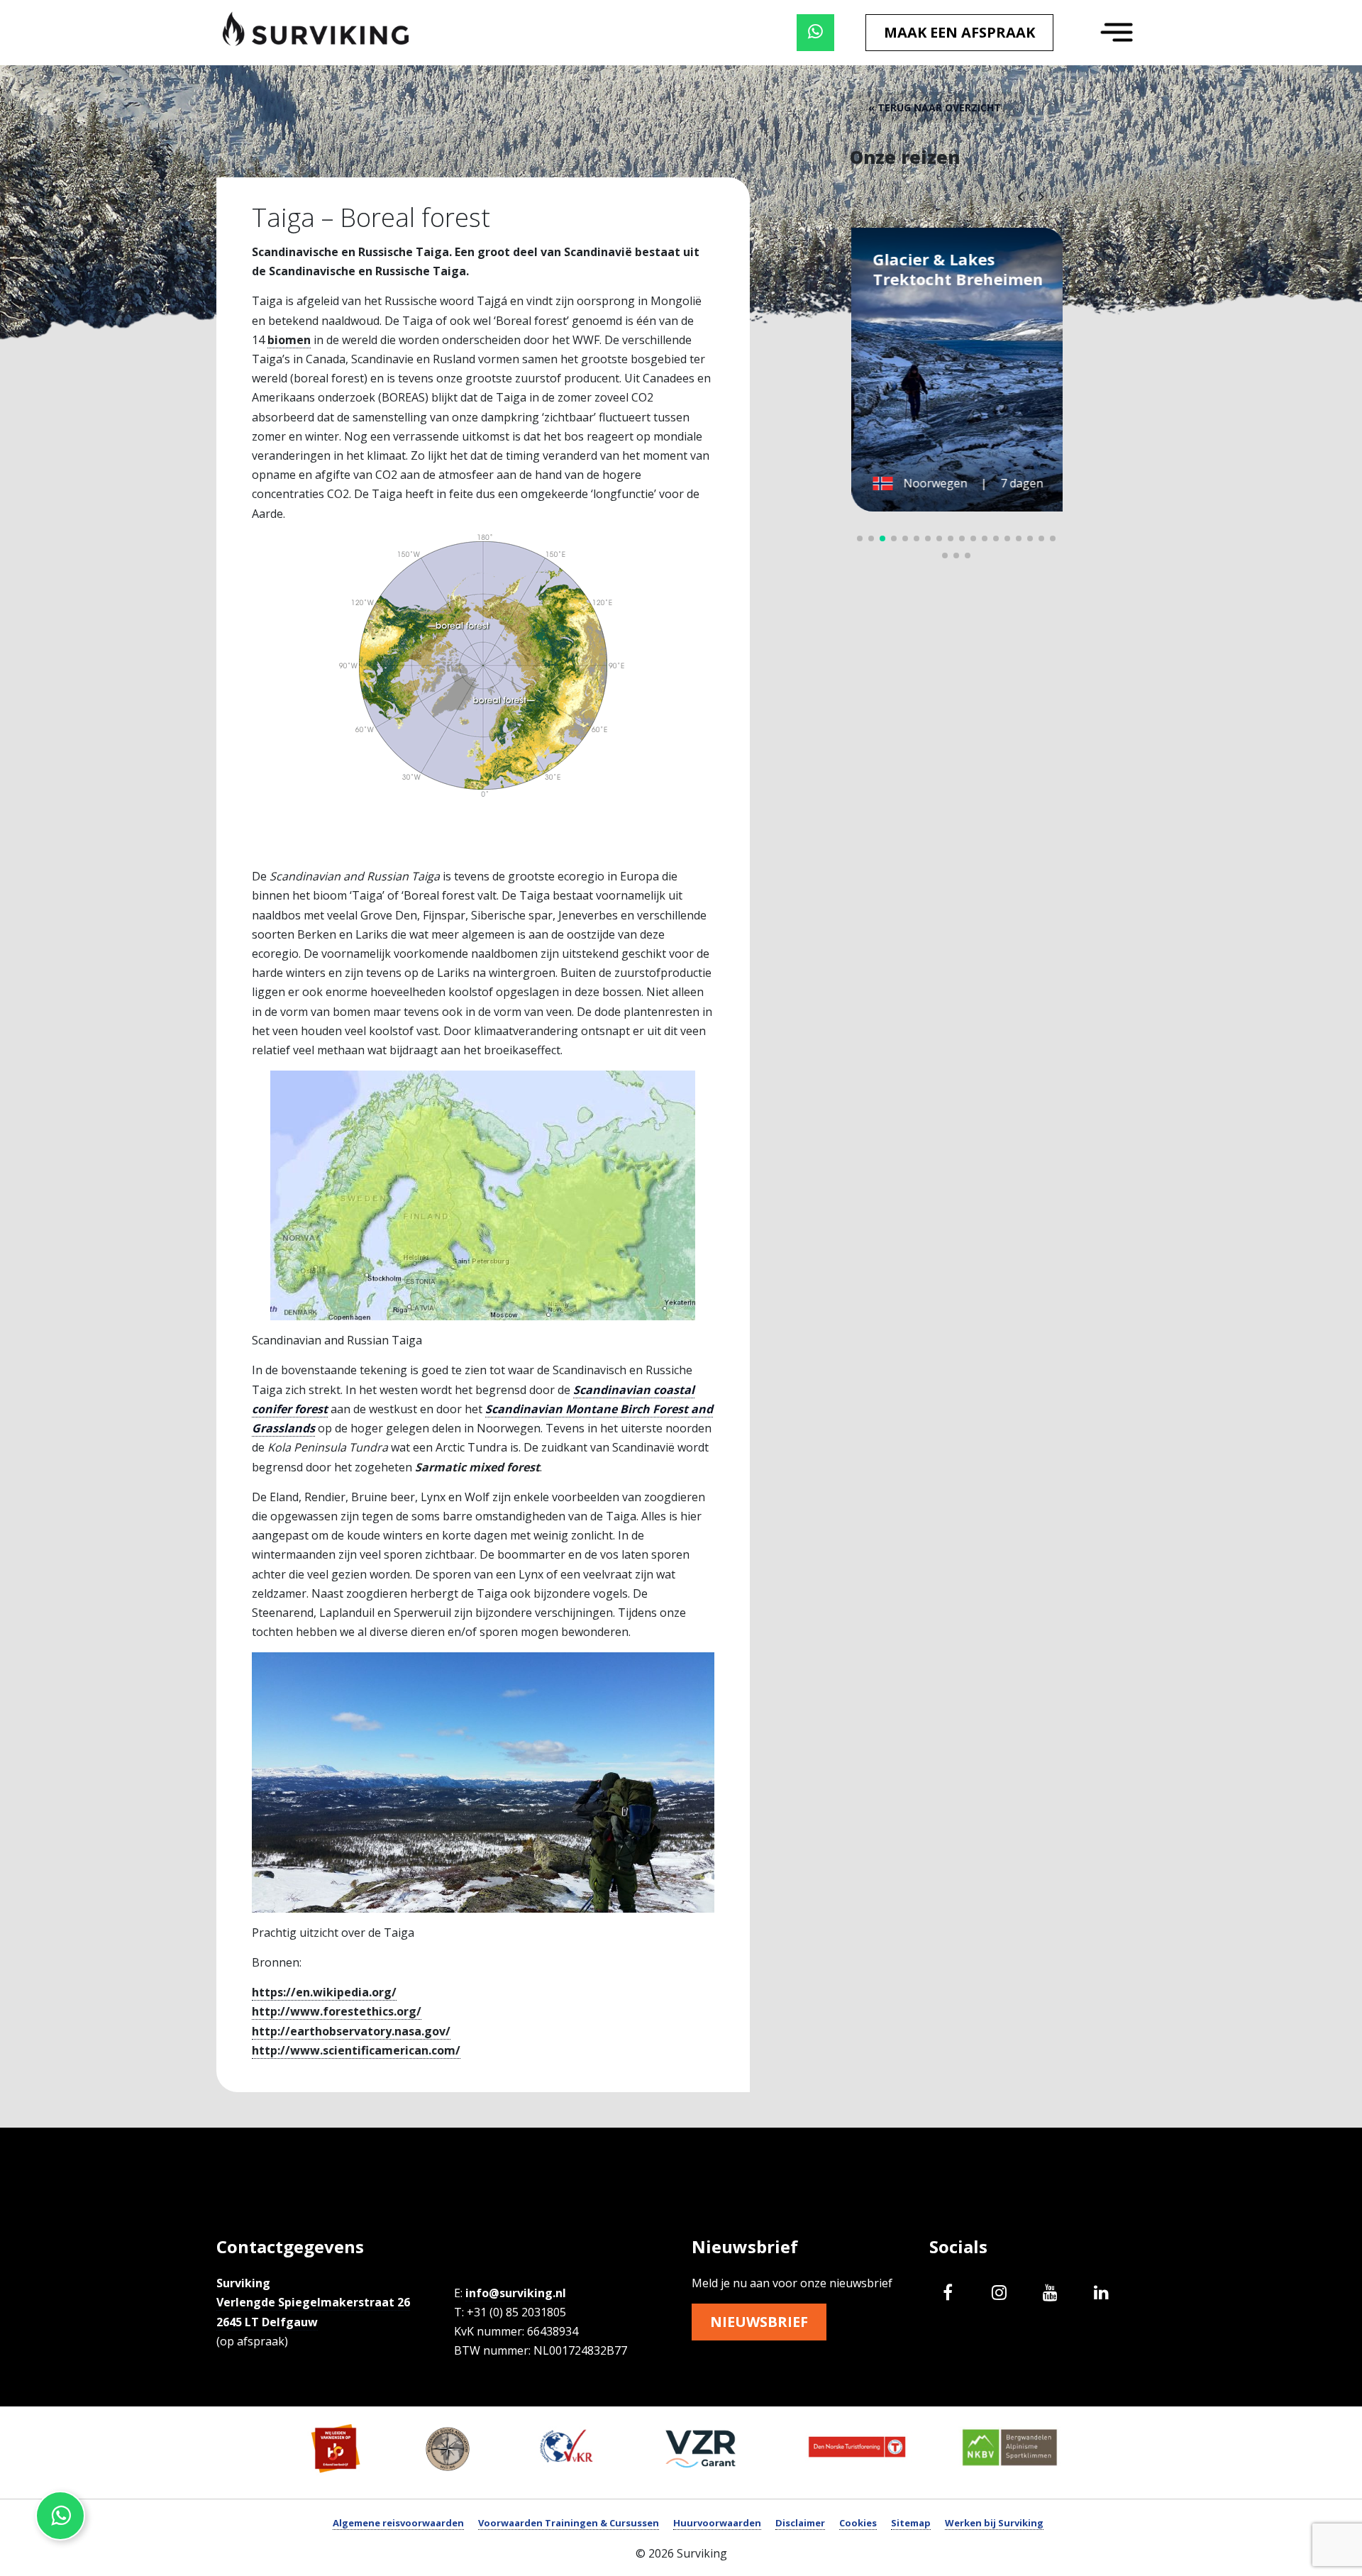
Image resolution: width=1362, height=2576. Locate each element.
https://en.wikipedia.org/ (324, 1992)
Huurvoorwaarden (717, 2523)
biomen (289, 340)
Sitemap (911, 2523)
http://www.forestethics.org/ (337, 2011)
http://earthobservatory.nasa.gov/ (351, 2031)
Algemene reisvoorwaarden (398, 2523)
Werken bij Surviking (994, 2523)
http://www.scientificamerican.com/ (356, 2050)
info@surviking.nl (516, 2293)
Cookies (858, 2523)
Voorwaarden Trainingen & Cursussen (569, 2523)
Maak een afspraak (959, 32)
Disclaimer (800, 2523)
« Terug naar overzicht (935, 107)
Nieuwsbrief (759, 2322)
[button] (1041, 196)
